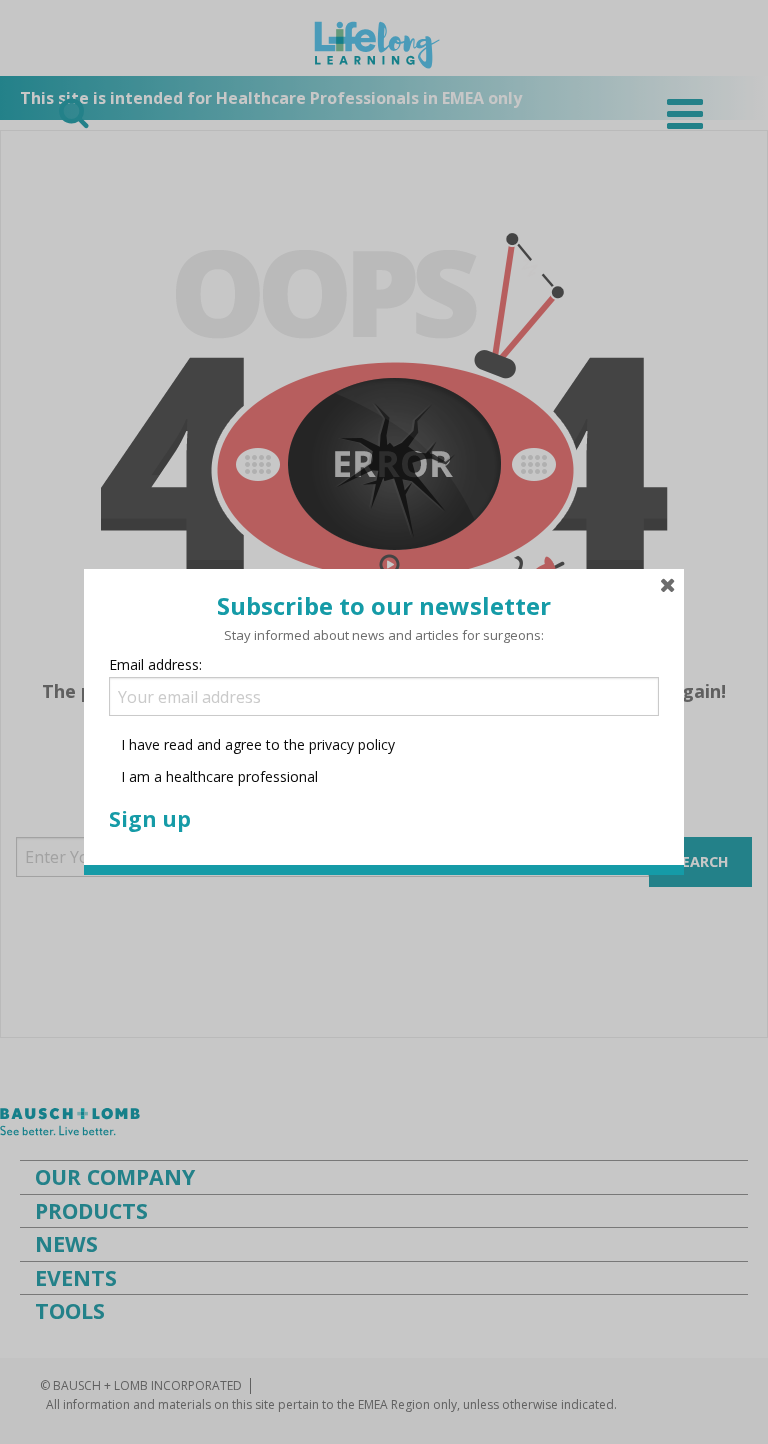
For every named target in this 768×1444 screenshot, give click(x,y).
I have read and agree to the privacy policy (258, 744)
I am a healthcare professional (217, 776)
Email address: (155, 664)
